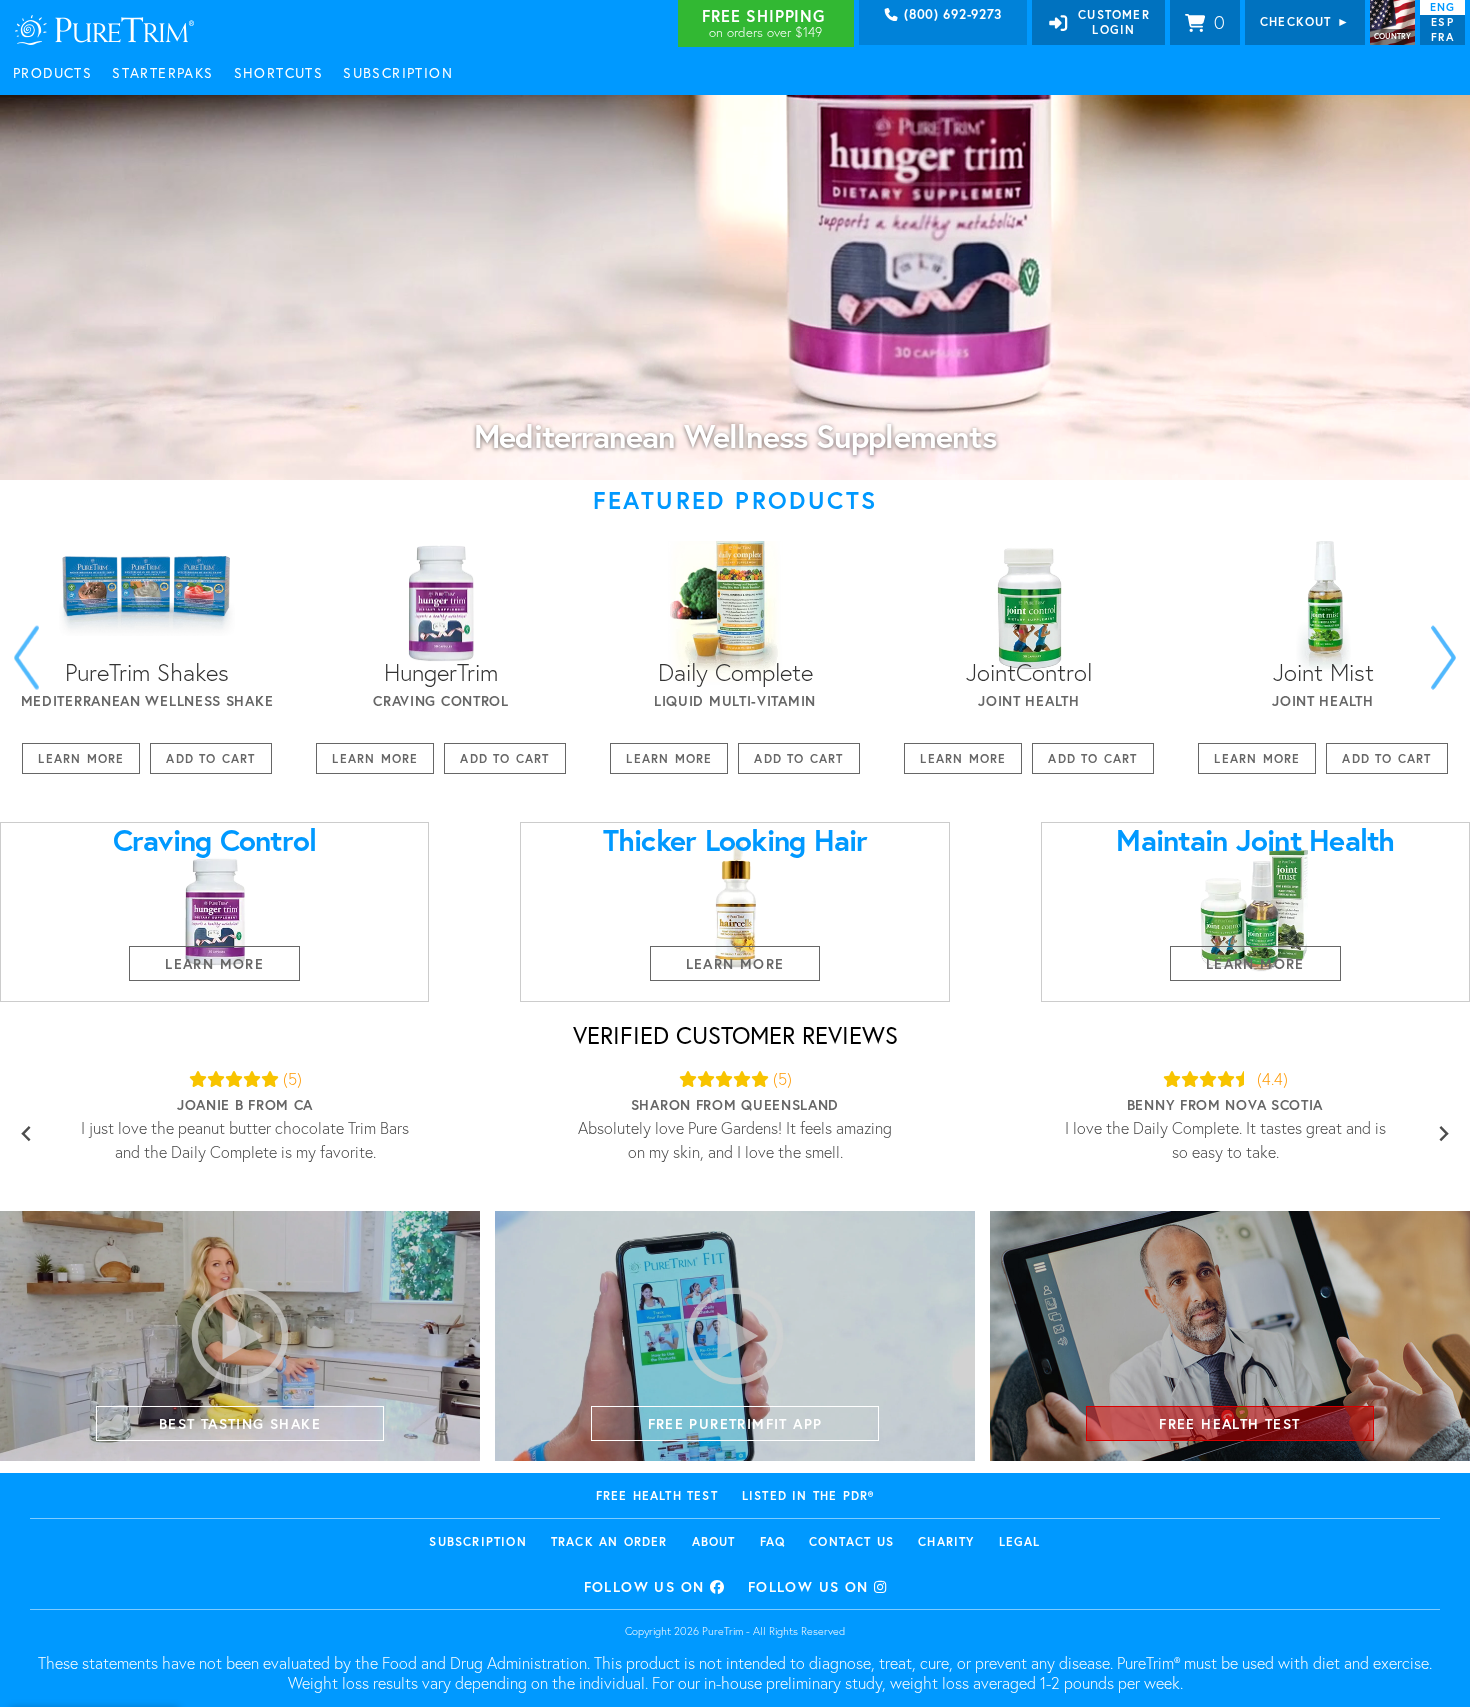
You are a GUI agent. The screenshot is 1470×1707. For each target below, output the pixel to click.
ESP (1442, 22)
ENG (1442, 7)
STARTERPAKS (162, 72)
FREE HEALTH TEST (657, 1495)
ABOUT (714, 1541)
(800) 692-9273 (951, 15)
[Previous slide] (26, 1133)
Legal (1020, 1541)
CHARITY (946, 1541)
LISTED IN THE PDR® (808, 1495)
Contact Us (851, 1541)
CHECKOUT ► (1305, 21)
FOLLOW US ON (647, 1586)
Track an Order (609, 1541)
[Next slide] (1443, 657)
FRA (1442, 37)
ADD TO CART (210, 758)
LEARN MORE (81, 758)
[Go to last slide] (26, 657)
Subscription (477, 1541)
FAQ (773, 1541)
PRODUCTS (52, 72)
